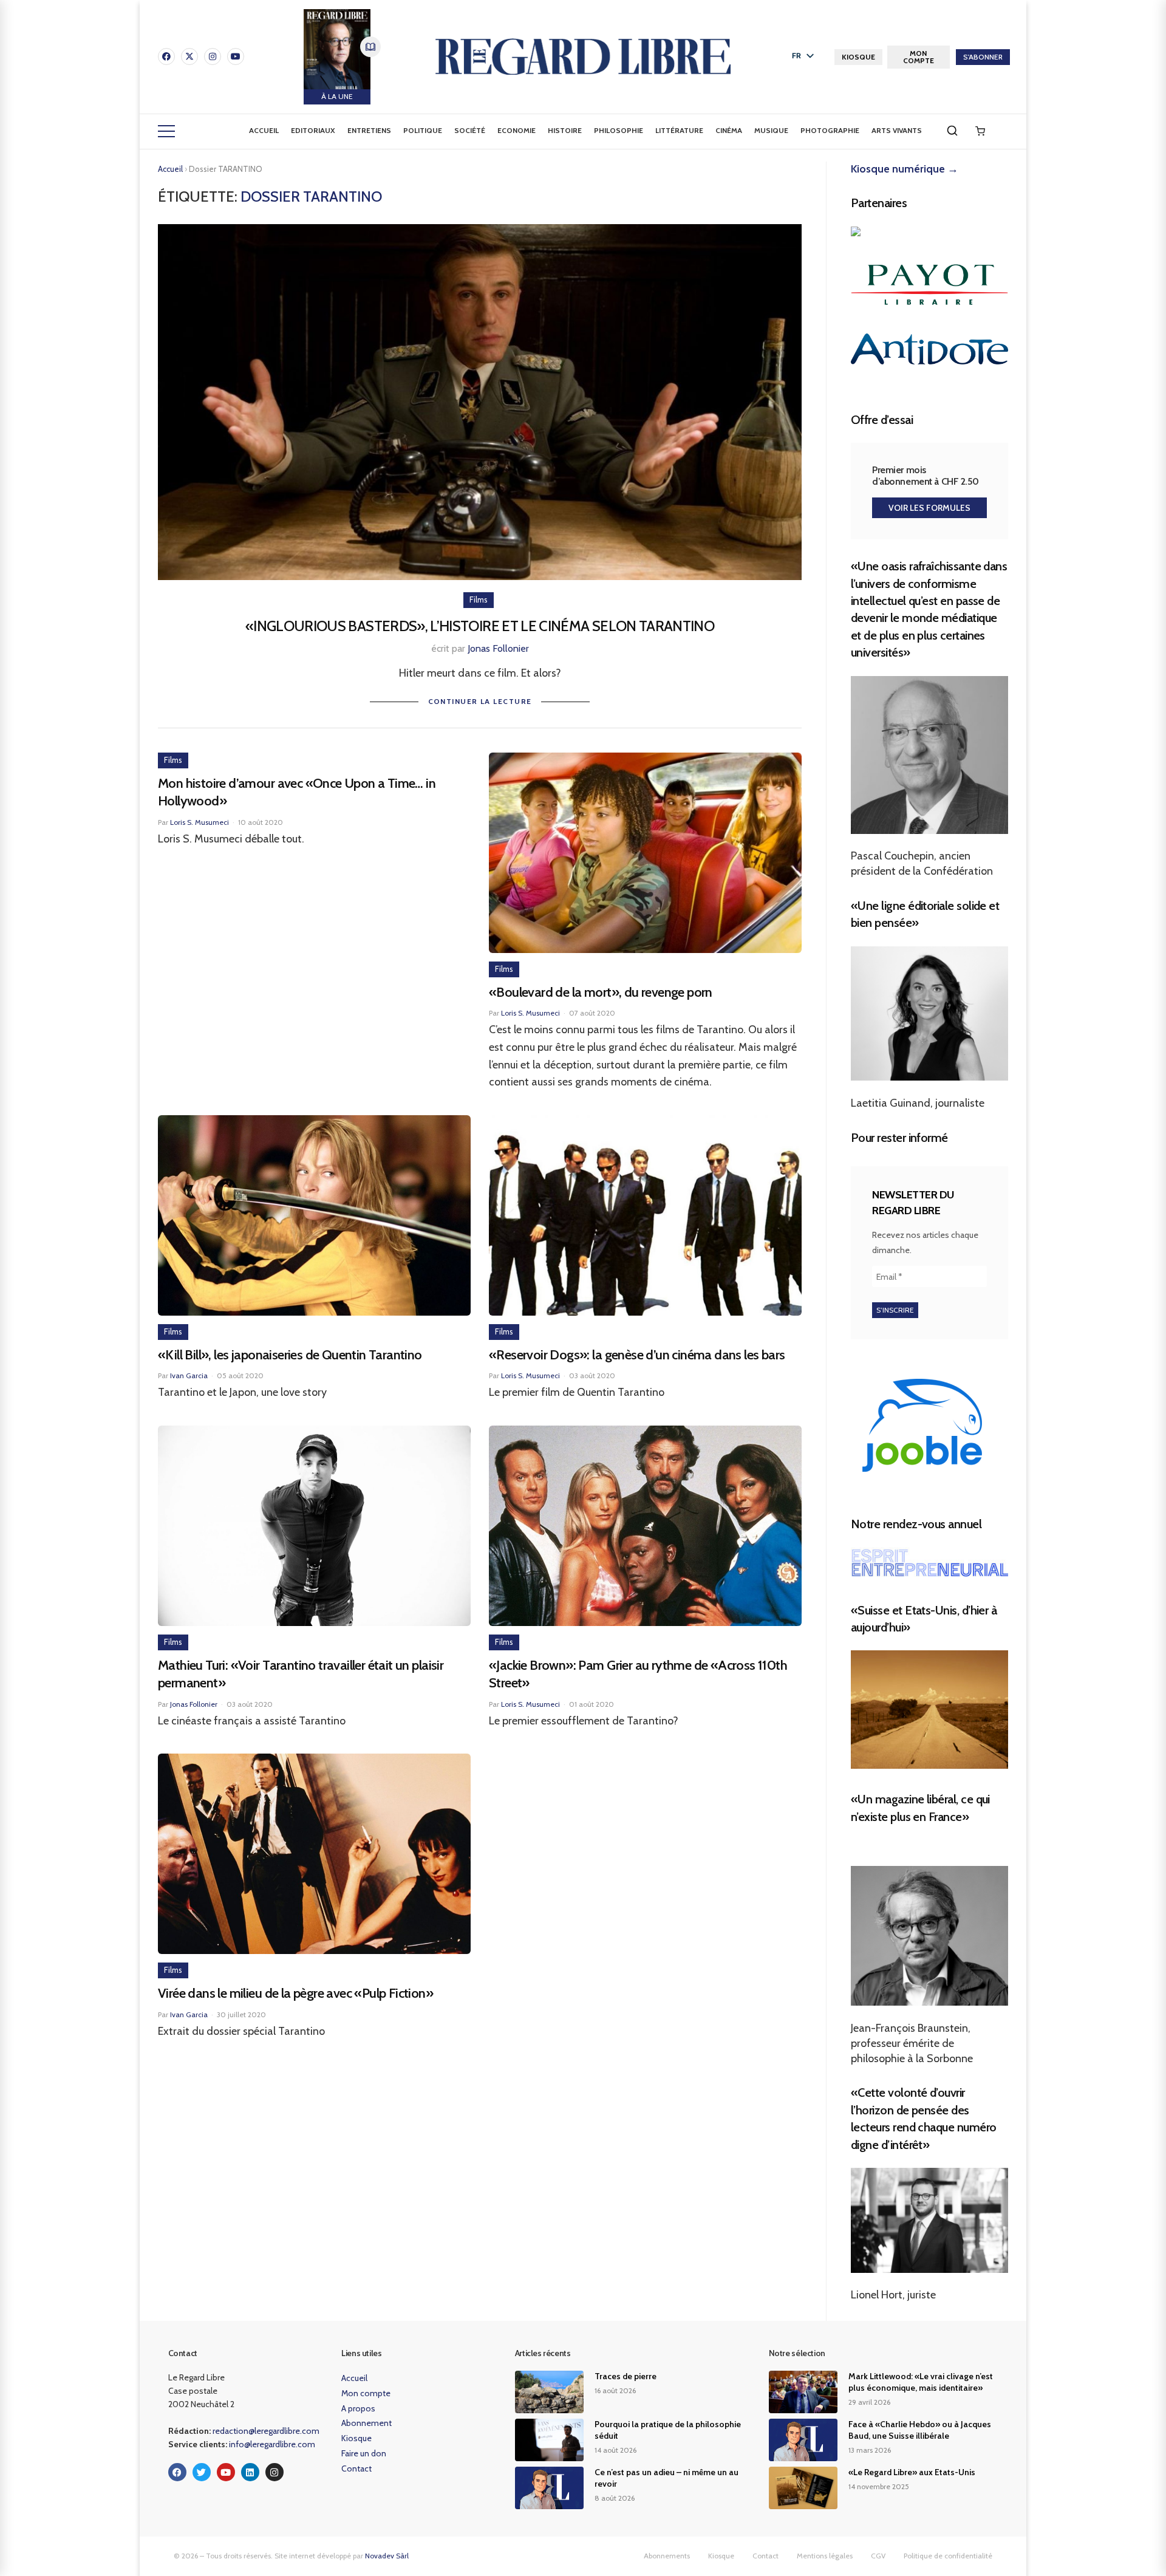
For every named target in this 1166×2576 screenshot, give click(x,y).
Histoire (565, 130)
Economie (517, 130)
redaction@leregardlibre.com (266, 2431)
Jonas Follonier (498, 648)
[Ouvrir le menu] (166, 131)
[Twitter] (202, 2472)
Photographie (830, 130)
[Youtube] (236, 56)
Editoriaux (313, 130)
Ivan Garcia (189, 1375)
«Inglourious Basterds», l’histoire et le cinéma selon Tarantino (480, 626)
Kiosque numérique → (905, 169)
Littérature (679, 130)
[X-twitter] (189, 56)
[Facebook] (166, 56)
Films (479, 600)
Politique (423, 130)
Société (470, 130)
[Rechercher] (952, 131)
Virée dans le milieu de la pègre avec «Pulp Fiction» (295, 1993)
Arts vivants (897, 130)
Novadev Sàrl (387, 2556)
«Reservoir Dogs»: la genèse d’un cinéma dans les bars (637, 1355)
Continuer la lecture (480, 701)
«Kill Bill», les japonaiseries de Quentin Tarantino (290, 1355)
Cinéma (729, 130)
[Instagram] (213, 56)
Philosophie (619, 130)
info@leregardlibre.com (272, 2444)
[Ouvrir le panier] (980, 131)
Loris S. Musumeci (199, 822)
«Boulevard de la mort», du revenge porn (601, 992)
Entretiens (369, 130)
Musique (771, 130)
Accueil (264, 130)
